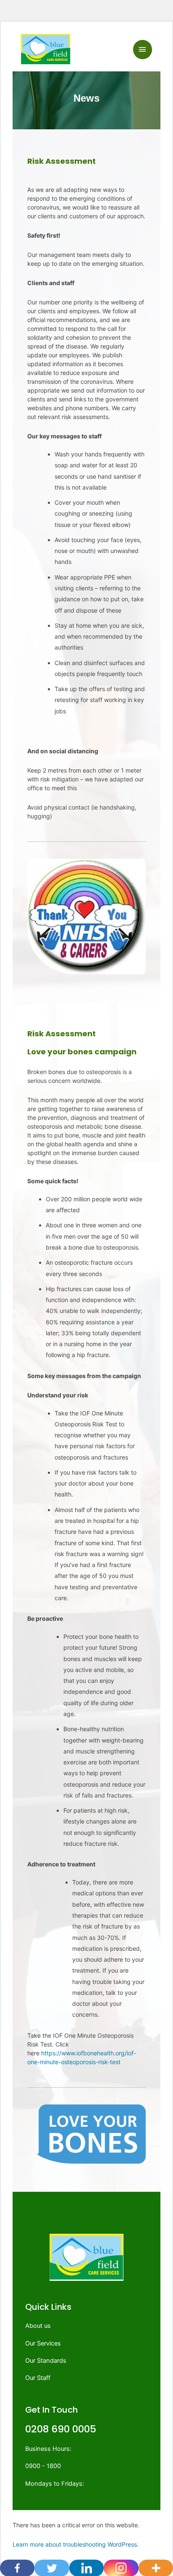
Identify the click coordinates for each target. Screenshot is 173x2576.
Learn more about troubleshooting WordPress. (76, 2544)
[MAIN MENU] (143, 50)
